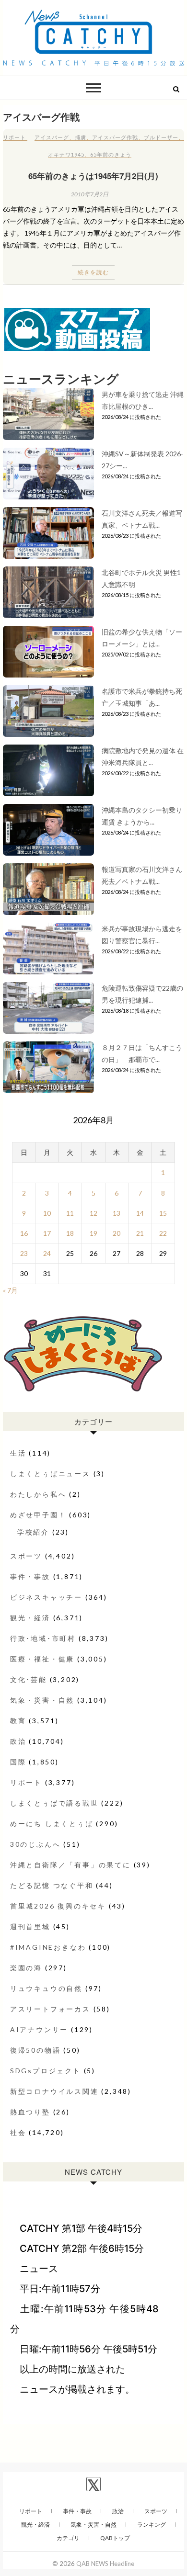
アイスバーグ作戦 (115, 137)
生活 (18, 1453)
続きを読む (93, 272)
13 (117, 1213)
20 (117, 1233)
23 (24, 1253)
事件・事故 (30, 1576)
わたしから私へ (38, 1494)
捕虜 (81, 137)
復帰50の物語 (35, 2050)
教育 (18, 1721)
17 (47, 1233)
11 (70, 1213)
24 (47, 1253)
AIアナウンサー (39, 2029)
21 (140, 1233)
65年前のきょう (111, 154)
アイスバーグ (52, 137)
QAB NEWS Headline (105, 2564)
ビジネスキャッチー (46, 1597)
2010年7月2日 (90, 194)
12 (93, 1213)
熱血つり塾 (30, 2112)
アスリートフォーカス (50, 2009)
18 (70, 1233)
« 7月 (10, 1290)
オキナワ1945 (66, 154)
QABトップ (115, 2538)
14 (140, 1213)
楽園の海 (26, 1968)
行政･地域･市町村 (43, 1638)
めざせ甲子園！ (38, 1515)
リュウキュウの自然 (46, 1988)
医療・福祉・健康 (42, 1659)
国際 (18, 1762)
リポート (14, 137)
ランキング (152, 2525)
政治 (18, 1741)
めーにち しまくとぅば (52, 1824)
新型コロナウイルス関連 (54, 2091)
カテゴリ (68, 2538)
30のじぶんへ (35, 1844)
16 (24, 1233)
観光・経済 (30, 1618)
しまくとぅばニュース (50, 1474)
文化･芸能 (29, 1679)
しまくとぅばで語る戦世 (54, 1803)
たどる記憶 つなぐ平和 (52, 1885)
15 (163, 1213)
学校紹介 (33, 1532)
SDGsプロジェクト (46, 2071)
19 (93, 1233)
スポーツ (26, 1556)
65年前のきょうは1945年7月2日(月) (93, 176)
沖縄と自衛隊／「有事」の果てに (70, 1865)
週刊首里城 (30, 1926)
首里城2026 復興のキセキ (58, 1906)
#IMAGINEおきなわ (48, 1947)
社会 (18, 2132)
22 (163, 1233)
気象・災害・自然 (42, 1700)
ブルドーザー (161, 137)
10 (47, 1213)
